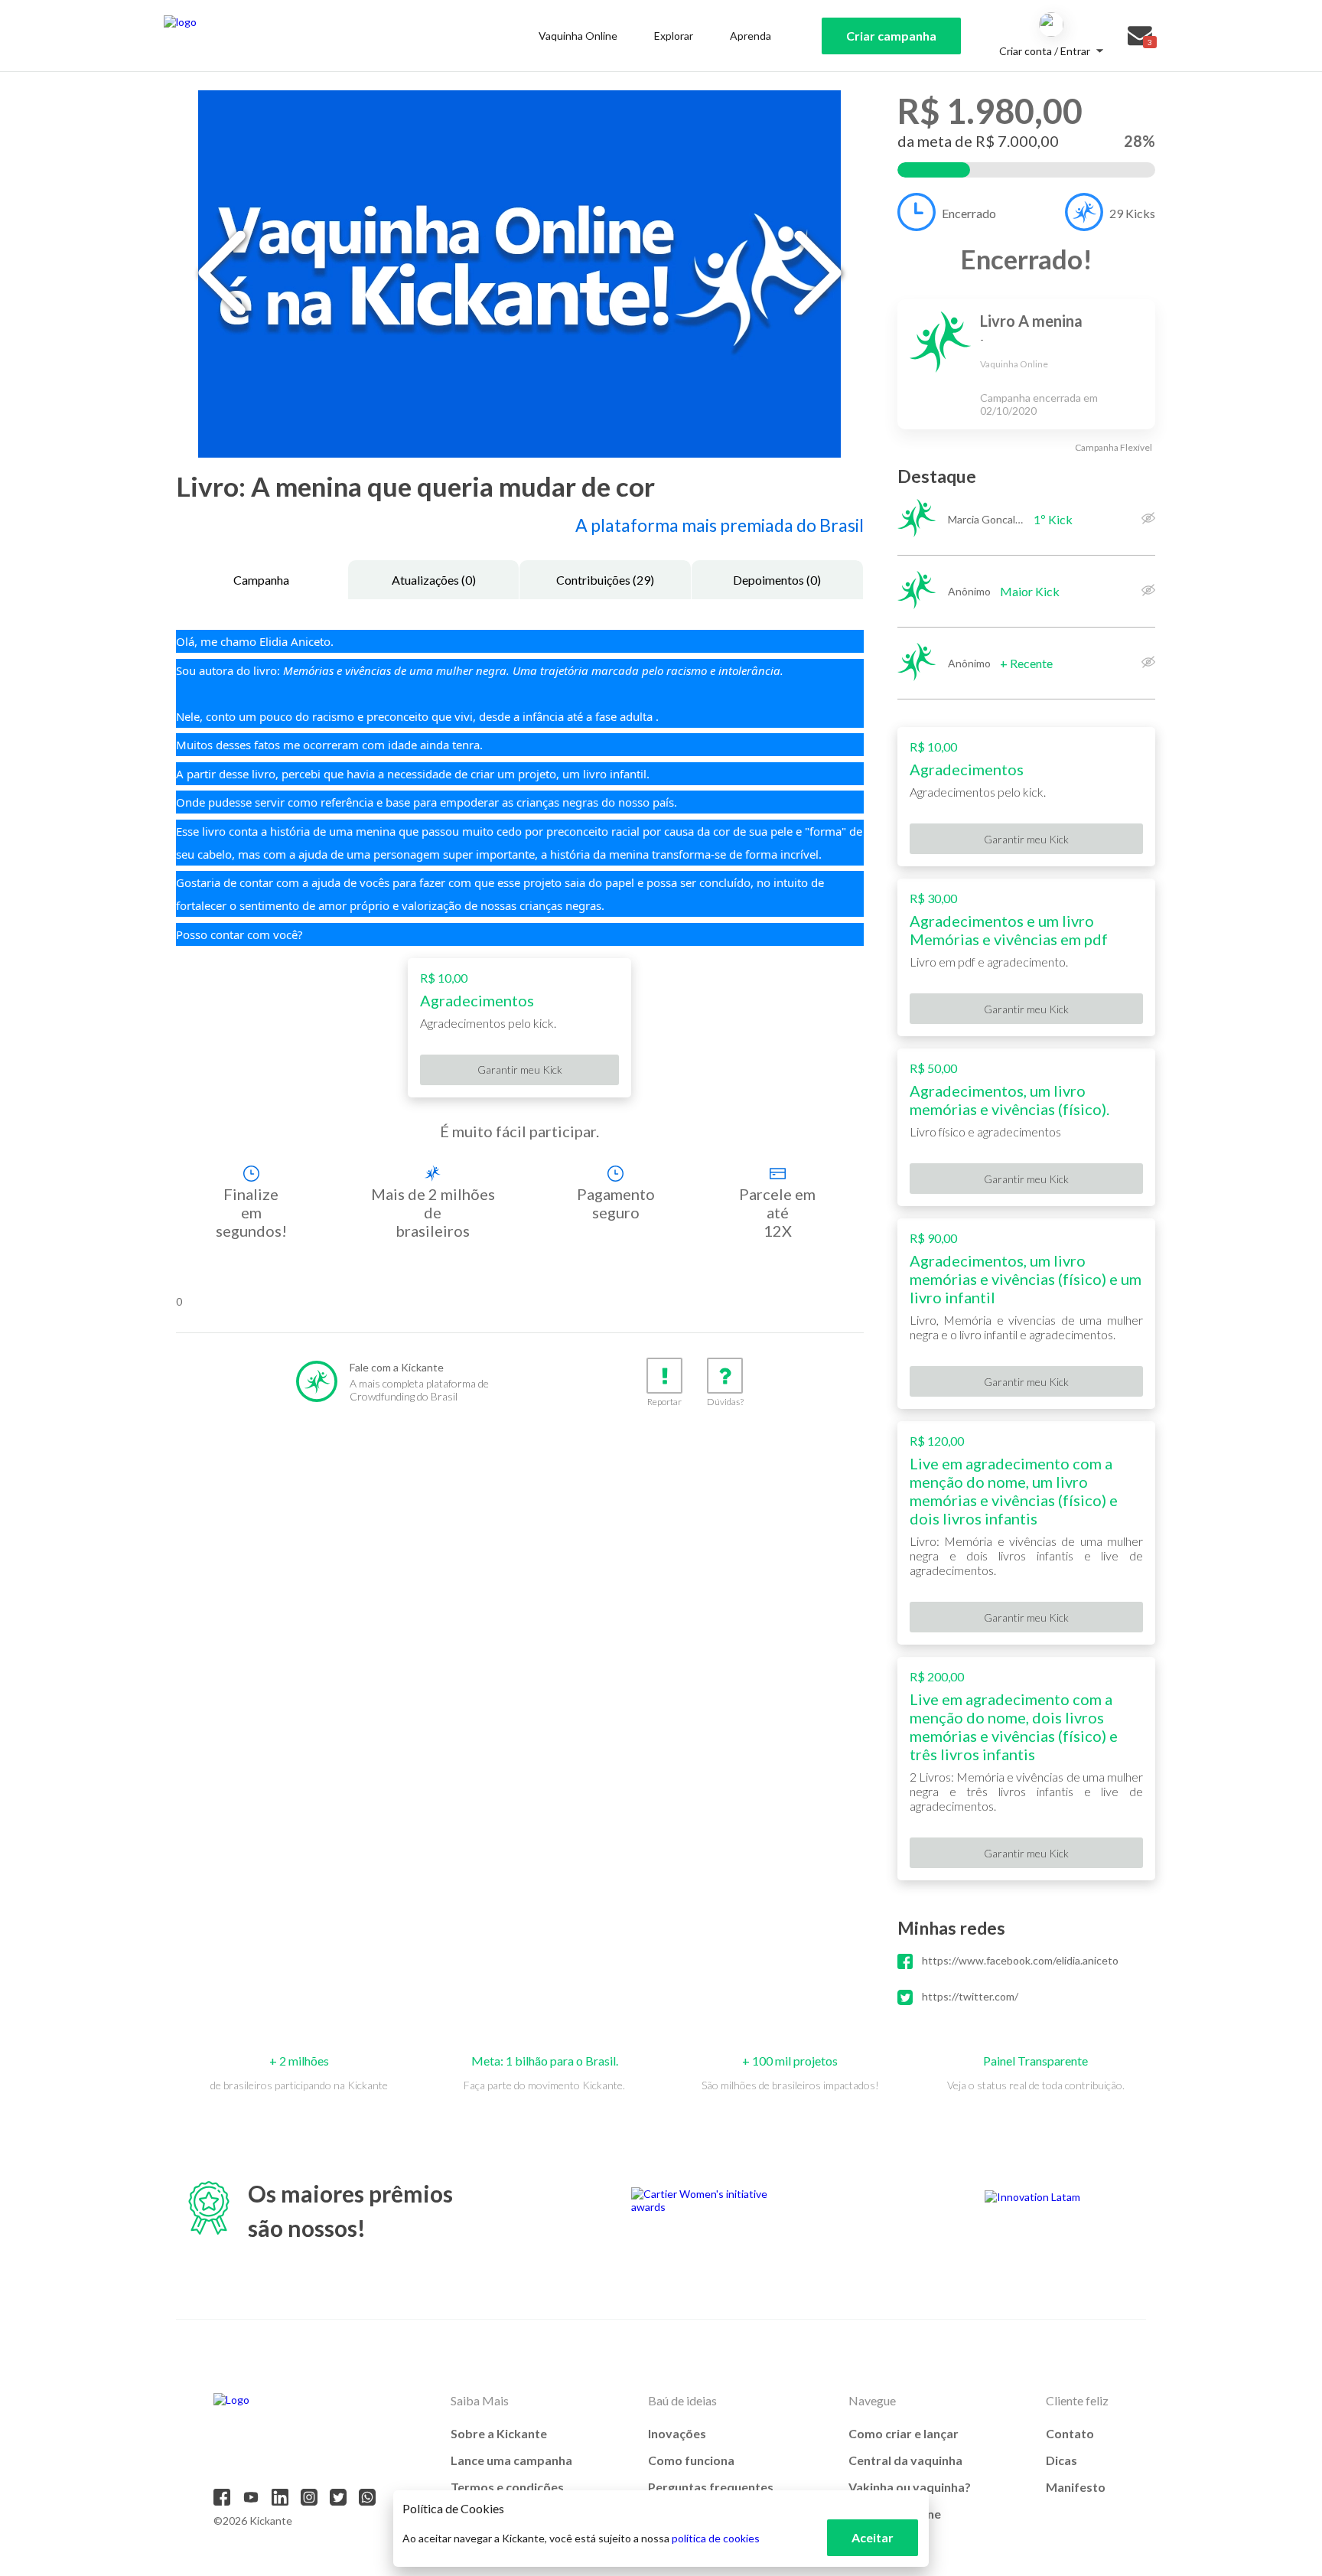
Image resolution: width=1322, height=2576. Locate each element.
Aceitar (873, 2537)
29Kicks (1132, 213)
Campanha (261, 580)
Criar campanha (891, 36)
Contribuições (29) (605, 580)
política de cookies (716, 2538)
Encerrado (969, 213)
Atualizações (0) (434, 580)
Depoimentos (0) (777, 580)
